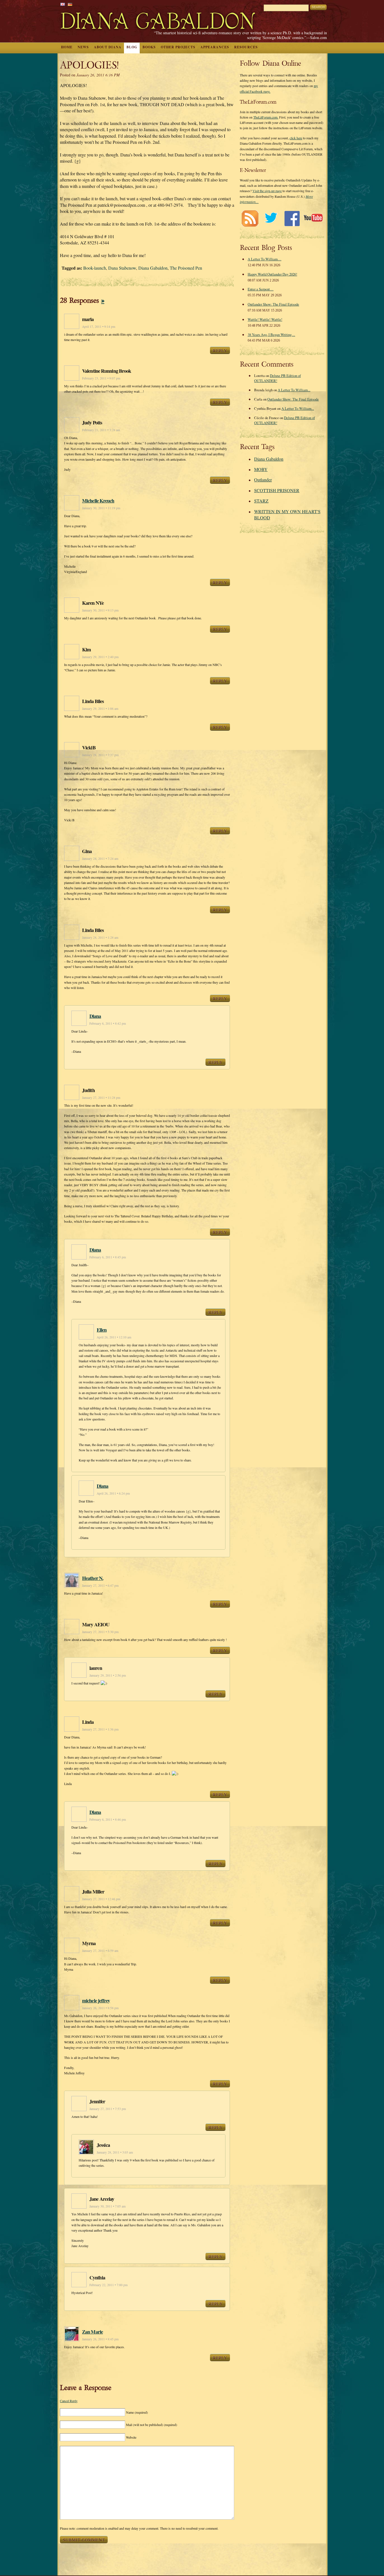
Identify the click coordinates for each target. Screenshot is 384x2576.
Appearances (215, 47)
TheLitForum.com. (266, 117)
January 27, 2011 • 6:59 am (100, 1951)
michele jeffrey (96, 2000)
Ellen (102, 1330)
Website (131, 2437)
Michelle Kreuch (98, 501)
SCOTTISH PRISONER (277, 490)
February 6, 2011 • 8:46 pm (108, 1819)
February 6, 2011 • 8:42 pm (108, 1023)
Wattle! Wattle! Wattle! (265, 319)
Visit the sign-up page (267, 191)
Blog (132, 47)
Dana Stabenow (122, 268)
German (70, 4)
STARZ (261, 501)
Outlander (263, 480)
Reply (220, 350)
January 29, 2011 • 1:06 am (100, 709)
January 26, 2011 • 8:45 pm (100, 2339)
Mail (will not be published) (152, 2425)
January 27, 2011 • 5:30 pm (100, 1632)
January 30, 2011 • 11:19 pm (101, 508)
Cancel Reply (69, 2401)
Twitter (271, 218)
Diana (95, 1016)
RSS (250, 218)
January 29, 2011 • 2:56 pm (108, 1675)
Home (67, 47)
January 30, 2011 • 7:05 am (108, 2206)
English (63, 4)
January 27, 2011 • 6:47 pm (100, 1585)
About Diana (108, 47)
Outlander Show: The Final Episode (273, 304)
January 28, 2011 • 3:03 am (115, 2152)
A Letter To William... (294, 390)
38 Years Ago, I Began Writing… (271, 335)
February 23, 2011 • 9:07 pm (101, 378)
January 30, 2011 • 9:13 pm (100, 610)
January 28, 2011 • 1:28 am (100, 937)
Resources (246, 47)
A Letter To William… (265, 259)
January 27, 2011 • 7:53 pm (108, 2109)
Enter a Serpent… (261, 289)
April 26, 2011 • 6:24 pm (113, 1493)
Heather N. (93, 1578)
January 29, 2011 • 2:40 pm (100, 657)
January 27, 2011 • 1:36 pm (100, 1729)
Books (149, 47)
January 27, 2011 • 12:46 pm (101, 1899)
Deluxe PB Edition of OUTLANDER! (277, 378)
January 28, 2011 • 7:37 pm (100, 755)
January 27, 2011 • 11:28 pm (101, 1098)
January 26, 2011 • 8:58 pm (100, 2008)
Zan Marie (92, 2332)
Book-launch (95, 268)
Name (137, 2412)
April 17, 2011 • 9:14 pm (99, 327)
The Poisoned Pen (186, 268)
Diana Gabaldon (153, 268)
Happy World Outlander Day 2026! (272, 274)
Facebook (292, 218)
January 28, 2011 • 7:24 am (100, 859)
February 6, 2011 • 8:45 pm (108, 1257)
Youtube (313, 218)
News (83, 47)
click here (296, 138)
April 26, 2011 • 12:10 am (114, 1337)
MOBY (261, 469)
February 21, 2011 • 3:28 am (101, 430)
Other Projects (178, 47)
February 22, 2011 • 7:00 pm (109, 2285)
